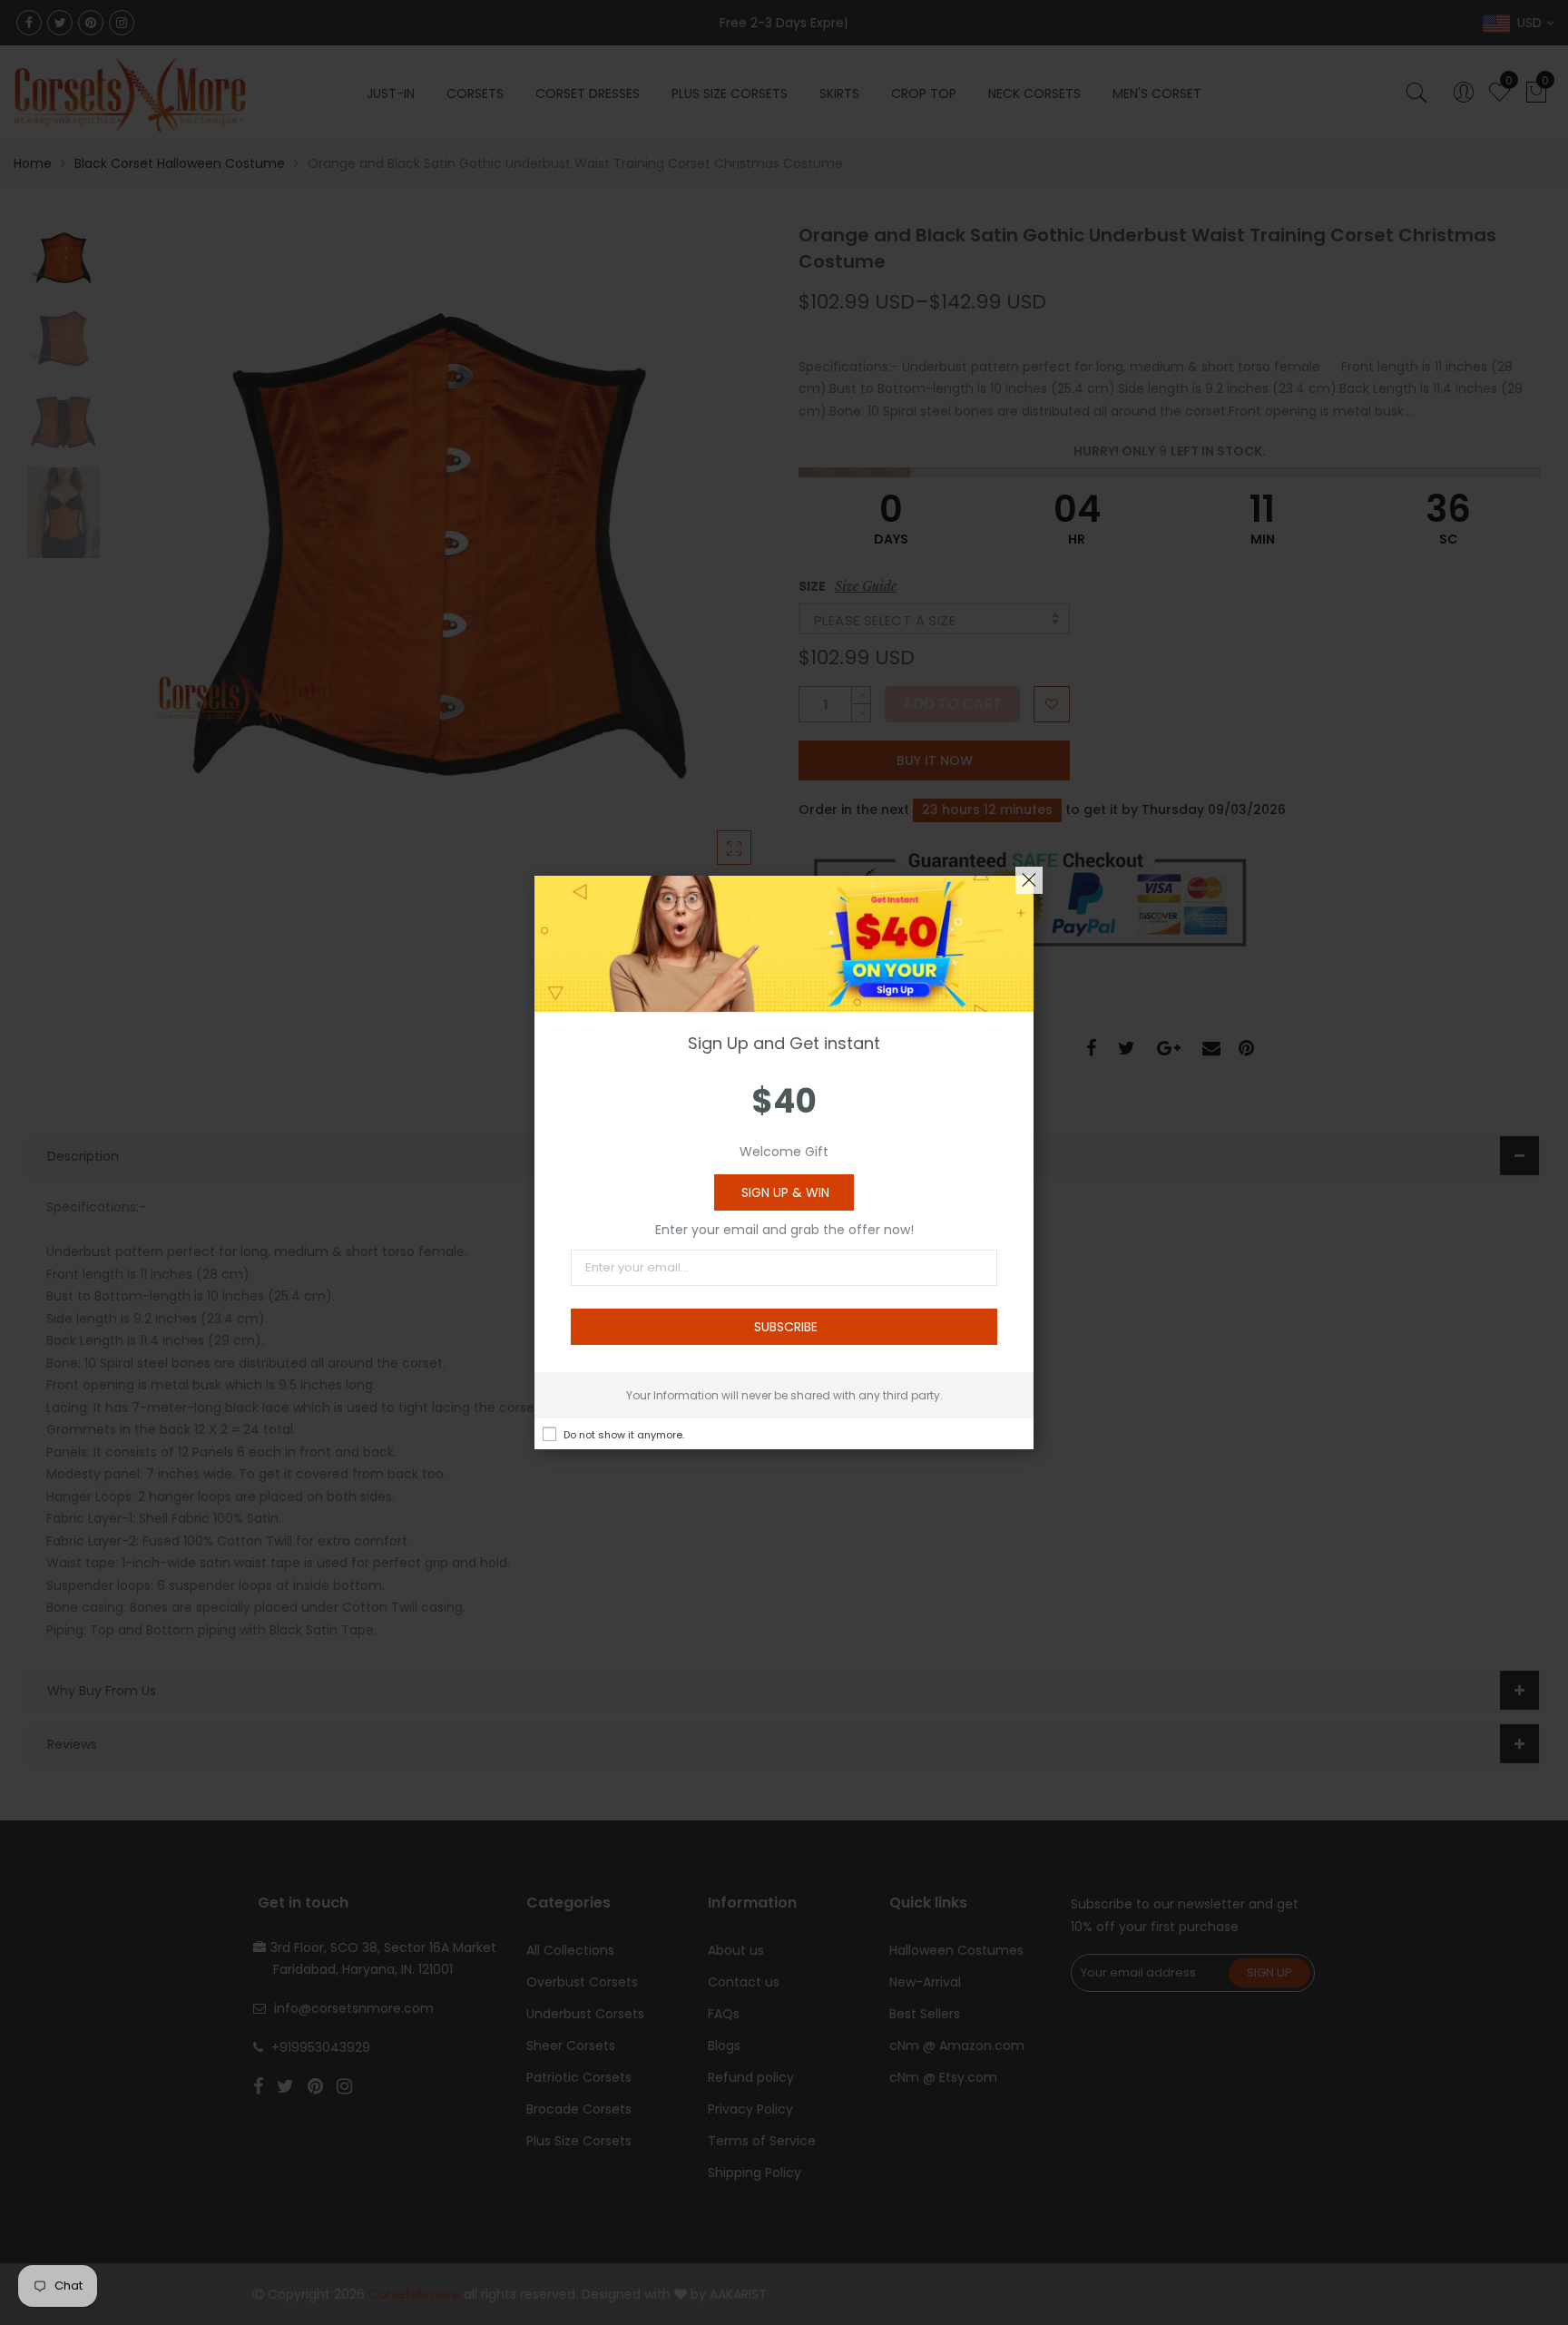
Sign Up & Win (785, 1192)
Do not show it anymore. (624, 1435)
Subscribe (786, 1327)
